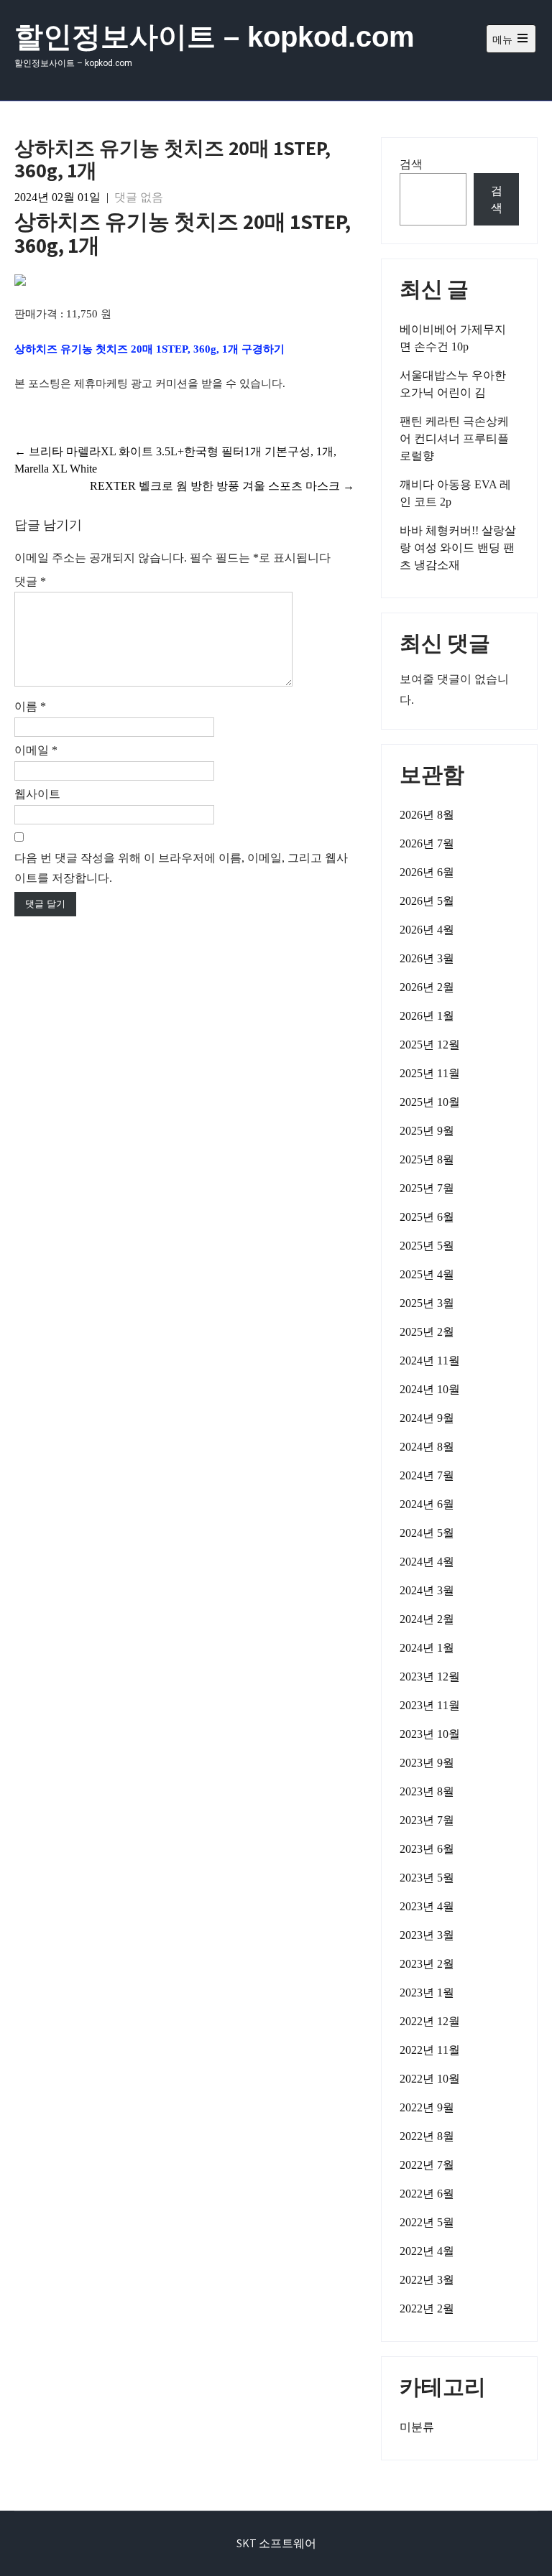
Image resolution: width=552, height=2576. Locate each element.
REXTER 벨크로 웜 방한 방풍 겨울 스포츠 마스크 (222, 486)
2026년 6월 (427, 872)
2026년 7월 (427, 843)
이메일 (36, 750)
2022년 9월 (427, 2107)
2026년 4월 (427, 930)
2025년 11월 (430, 1073)
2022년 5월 (427, 2222)
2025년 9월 (427, 1131)
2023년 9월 (427, 1763)
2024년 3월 (427, 1590)
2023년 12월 (430, 1677)
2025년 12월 (430, 1045)
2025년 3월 (427, 1303)
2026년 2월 (427, 987)
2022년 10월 (430, 2079)
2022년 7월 (427, 2165)
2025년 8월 (427, 1159)
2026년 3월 (427, 958)
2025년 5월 (427, 1246)
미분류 (417, 2427)
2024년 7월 (427, 1475)
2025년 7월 (427, 1188)
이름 (30, 706)
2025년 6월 (427, 1217)
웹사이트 (37, 794)
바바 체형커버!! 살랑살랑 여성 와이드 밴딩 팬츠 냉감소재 (458, 548)
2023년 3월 (427, 1935)
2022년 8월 (427, 2136)
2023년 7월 (427, 1820)
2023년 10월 (430, 1734)
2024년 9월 (427, 1418)
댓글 (30, 581)
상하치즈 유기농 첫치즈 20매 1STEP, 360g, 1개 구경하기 (149, 349)
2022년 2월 (427, 2308)
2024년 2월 (427, 1619)
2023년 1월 (427, 1993)
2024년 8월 (427, 1447)
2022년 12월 (430, 2021)
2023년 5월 (427, 1878)
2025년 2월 (427, 1332)
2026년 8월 (427, 815)
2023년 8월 (427, 1791)
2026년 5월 (427, 901)
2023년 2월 (427, 1964)
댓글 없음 (139, 197)
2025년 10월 (430, 1102)
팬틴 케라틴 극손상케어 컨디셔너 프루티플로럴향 (454, 438)
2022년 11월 (430, 2050)
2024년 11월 (430, 1361)
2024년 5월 (427, 1533)
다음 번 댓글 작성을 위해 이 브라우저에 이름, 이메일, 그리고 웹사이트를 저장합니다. (181, 868)
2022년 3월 (427, 2280)
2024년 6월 (427, 1504)
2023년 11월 (430, 1705)
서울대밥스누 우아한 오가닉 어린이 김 (453, 384)
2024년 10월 (430, 1389)
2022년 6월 (427, 2194)
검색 (411, 164)
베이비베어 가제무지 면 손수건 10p (453, 338)
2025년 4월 (427, 1274)
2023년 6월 (427, 1849)
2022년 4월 (427, 2251)
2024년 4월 (427, 1562)
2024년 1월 (427, 1648)
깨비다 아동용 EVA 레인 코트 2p (455, 493)
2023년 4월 (427, 1906)
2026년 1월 (427, 1016)
